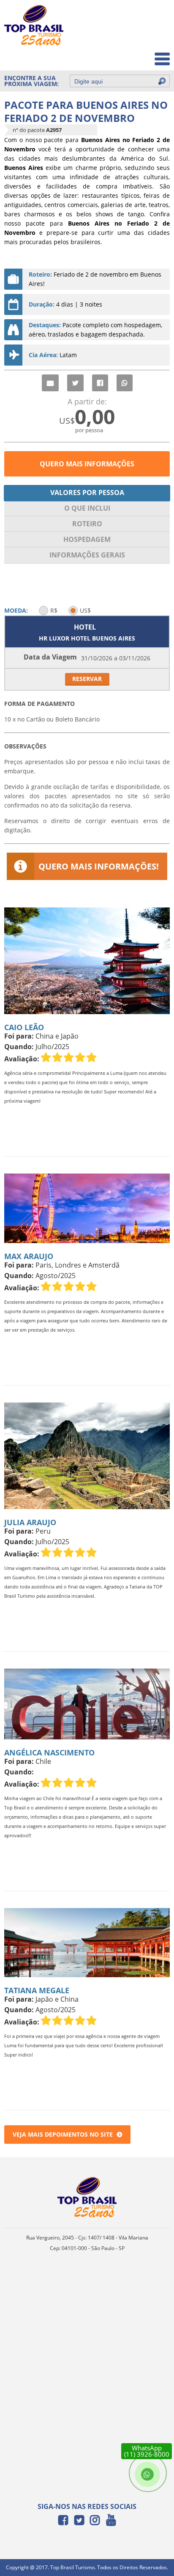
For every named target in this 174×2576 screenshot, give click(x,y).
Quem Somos (145, 36)
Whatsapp (125, 383)
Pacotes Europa (142, 55)
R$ (54, 610)
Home (156, 17)
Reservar (87, 679)
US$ (85, 610)
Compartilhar (100, 383)
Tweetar (75, 383)
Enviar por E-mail (50, 383)
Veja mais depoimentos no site (63, 2134)
